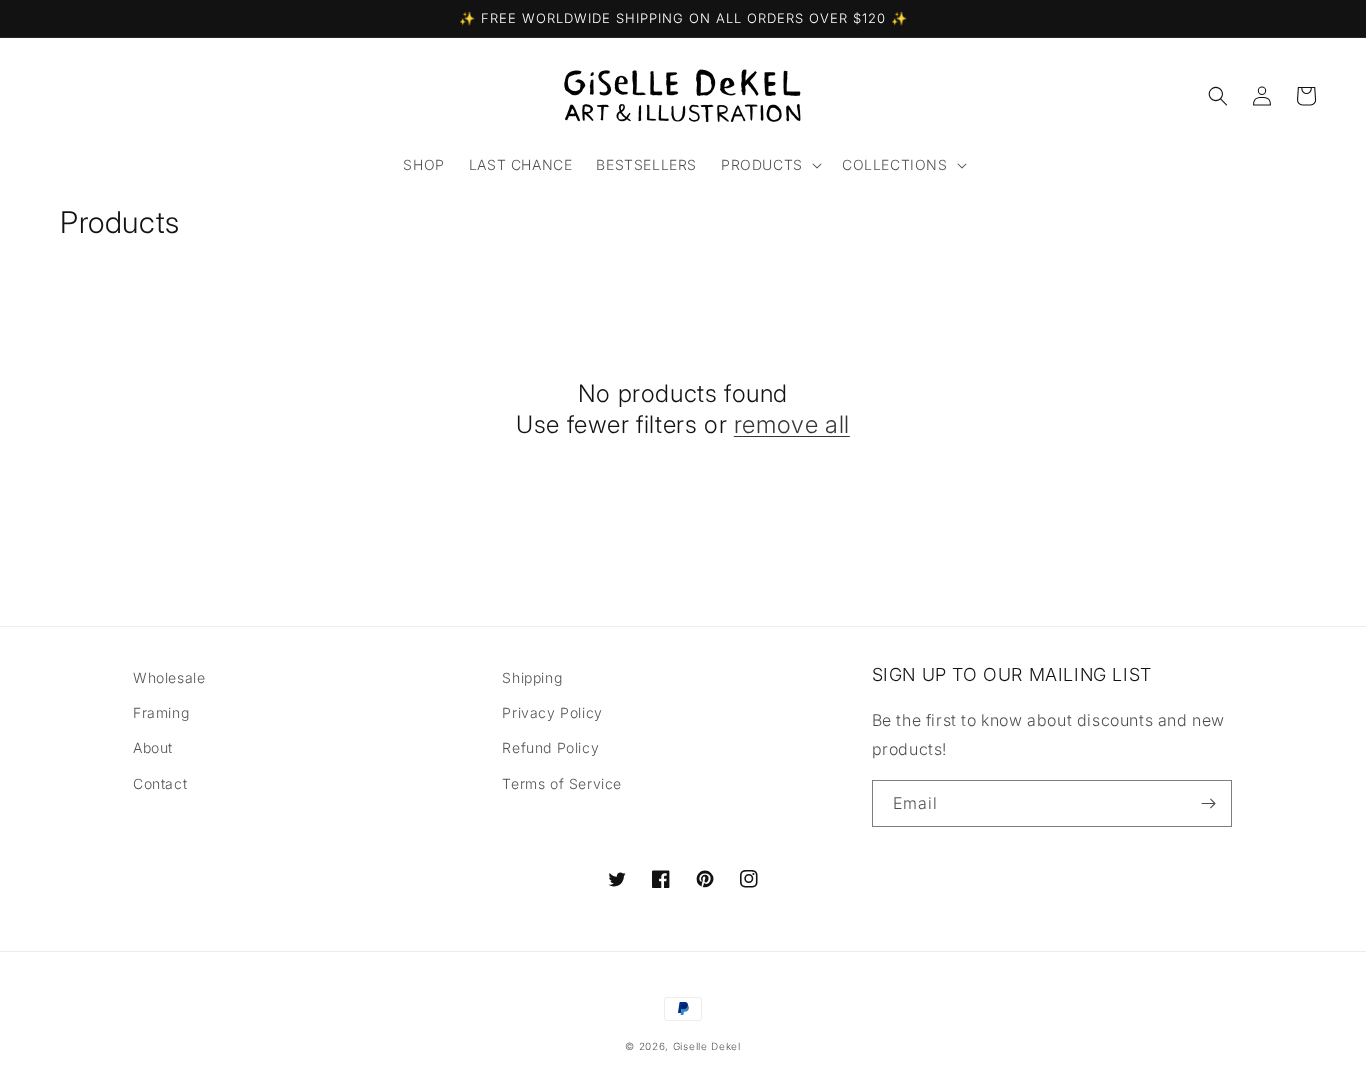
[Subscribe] (1209, 803)
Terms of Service (562, 783)
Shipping (532, 677)
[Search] (1218, 96)
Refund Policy (550, 747)
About (153, 747)
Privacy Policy (552, 712)
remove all (792, 424)
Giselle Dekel (707, 1046)
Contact (160, 783)
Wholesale (169, 677)
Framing (161, 712)
